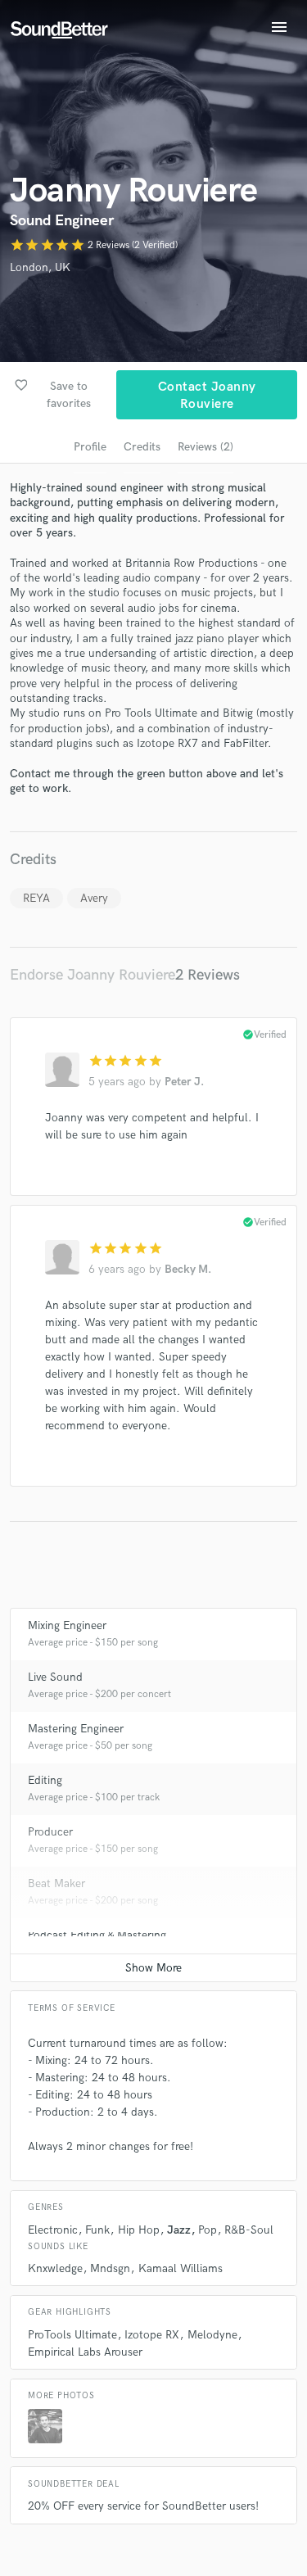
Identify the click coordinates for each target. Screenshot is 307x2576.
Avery (94, 898)
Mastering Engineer (76, 1729)
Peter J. (184, 1082)
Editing (45, 1780)
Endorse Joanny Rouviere (93, 975)
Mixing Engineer (67, 1625)
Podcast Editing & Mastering (97, 1935)
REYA (36, 898)
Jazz (179, 2230)
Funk (97, 2230)
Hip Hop (139, 2230)
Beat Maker (56, 1883)
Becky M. (188, 1269)
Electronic (53, 2230)
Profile (90, 447)
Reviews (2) (205, 447)
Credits (142, 447)
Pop (208, 2230)
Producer (50, 1832)
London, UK (40, 267)
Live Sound (55, 1677)
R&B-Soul (249, 2230)
